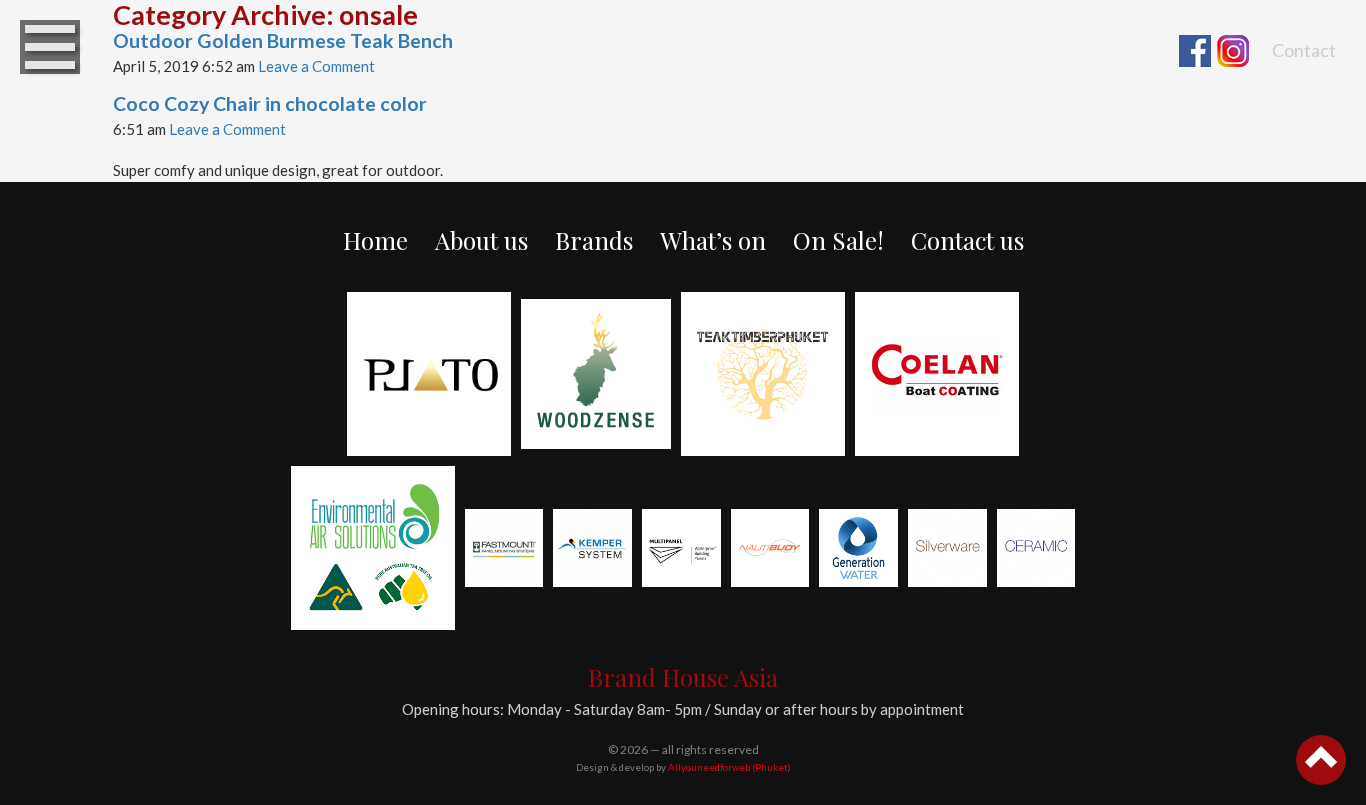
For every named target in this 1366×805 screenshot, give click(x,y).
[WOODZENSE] (596, 374)
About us (481, 240)
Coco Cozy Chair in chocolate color (270, 103)
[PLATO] (429, 374)
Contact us (967, 240)
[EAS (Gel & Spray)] (373, 548)
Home (375, 240)
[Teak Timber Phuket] (763, 374)
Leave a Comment (316, 66)
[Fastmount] (504, 548)
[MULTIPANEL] (681, 548)
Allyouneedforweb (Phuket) (729, 767)
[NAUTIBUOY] (770, 548)
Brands (594, 240)
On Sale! (838, 240)
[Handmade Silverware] (947, 548)
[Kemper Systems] (592, 548)
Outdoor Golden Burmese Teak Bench (283, 40)
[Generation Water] (858, 548)
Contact (1304, 50)
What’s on (713, 240)
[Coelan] (937, 374)
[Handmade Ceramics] (1036, 548)
